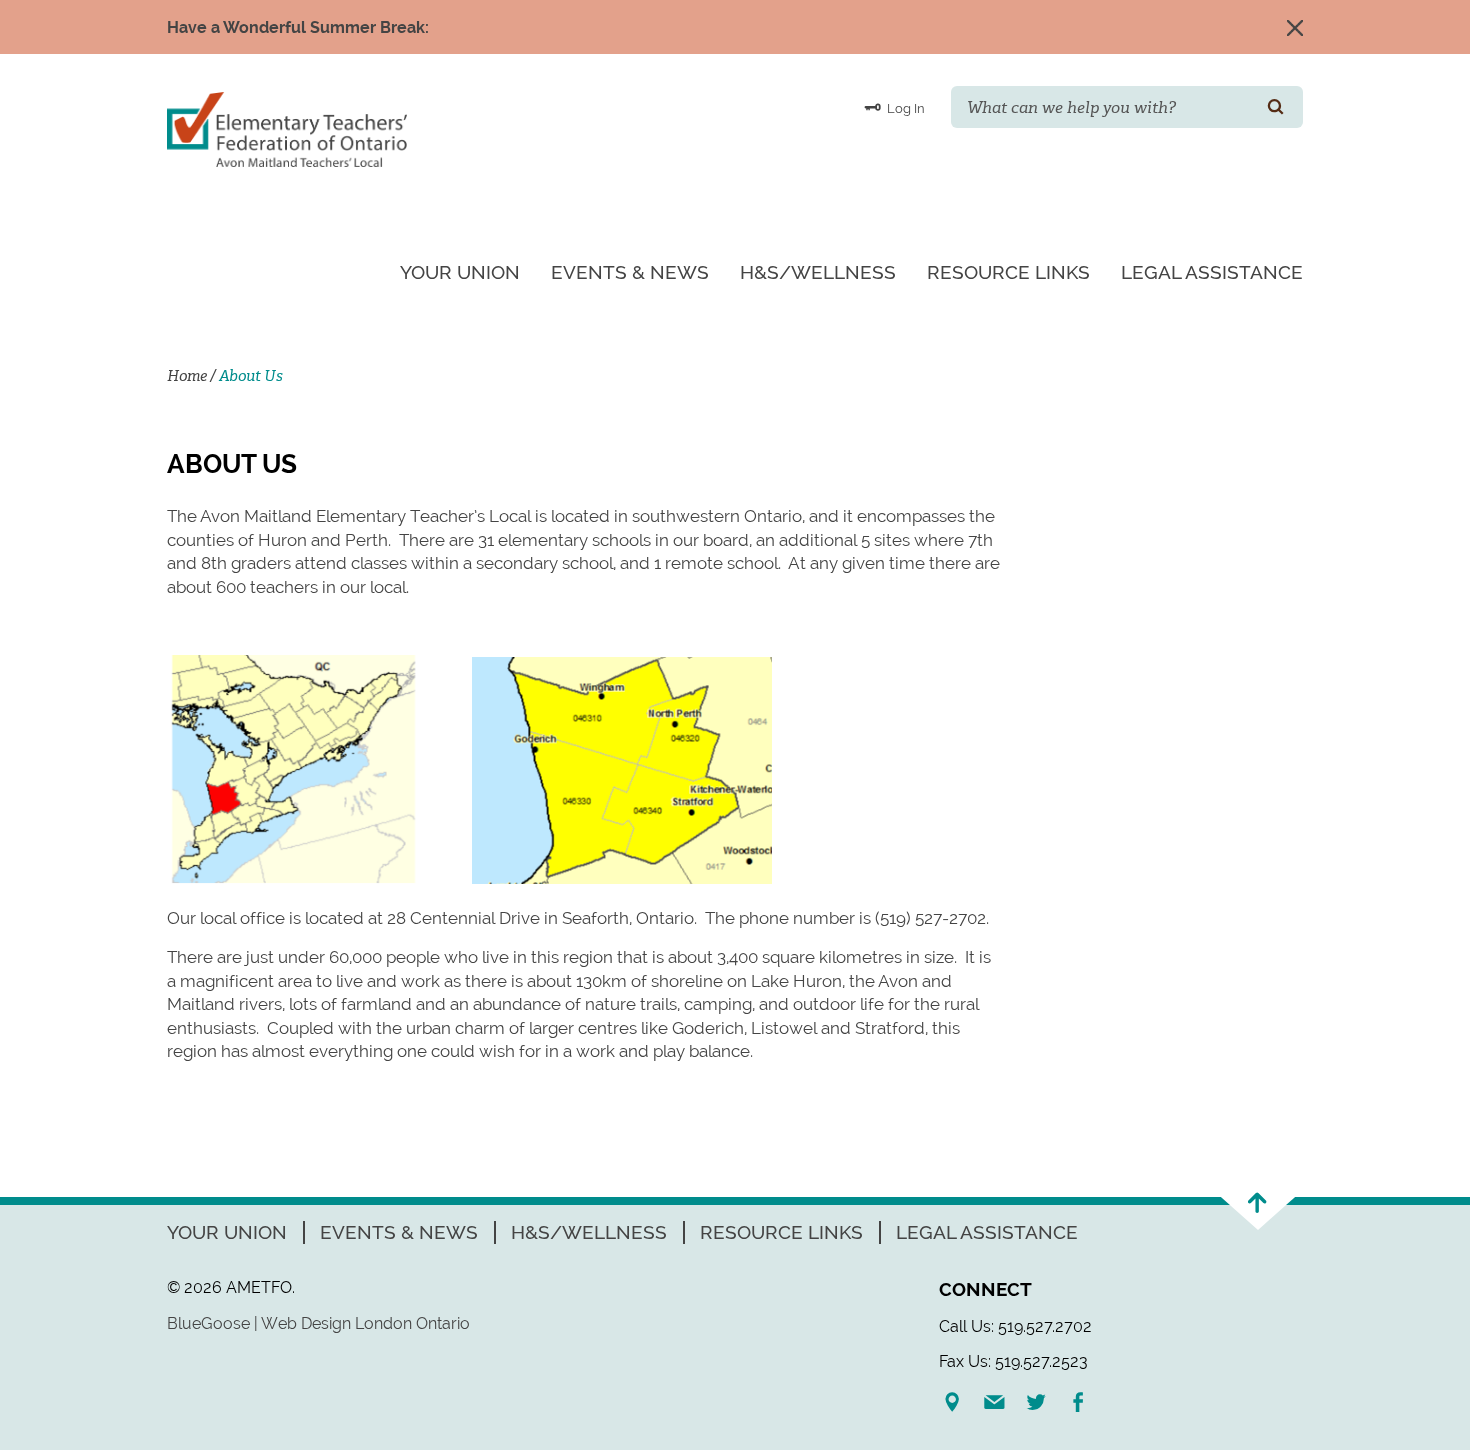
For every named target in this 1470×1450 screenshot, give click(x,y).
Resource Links (1008, 272)
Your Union (460, 272)
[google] (960, 1402)
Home (187, 376)
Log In (904, 108)
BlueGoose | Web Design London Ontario (318, 1323)
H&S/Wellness (818, 272)
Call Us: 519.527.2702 (1015, 1326)
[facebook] (1086, 1402)
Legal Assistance (1212, 272)
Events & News (630, 272)
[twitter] (1044, 1402)
